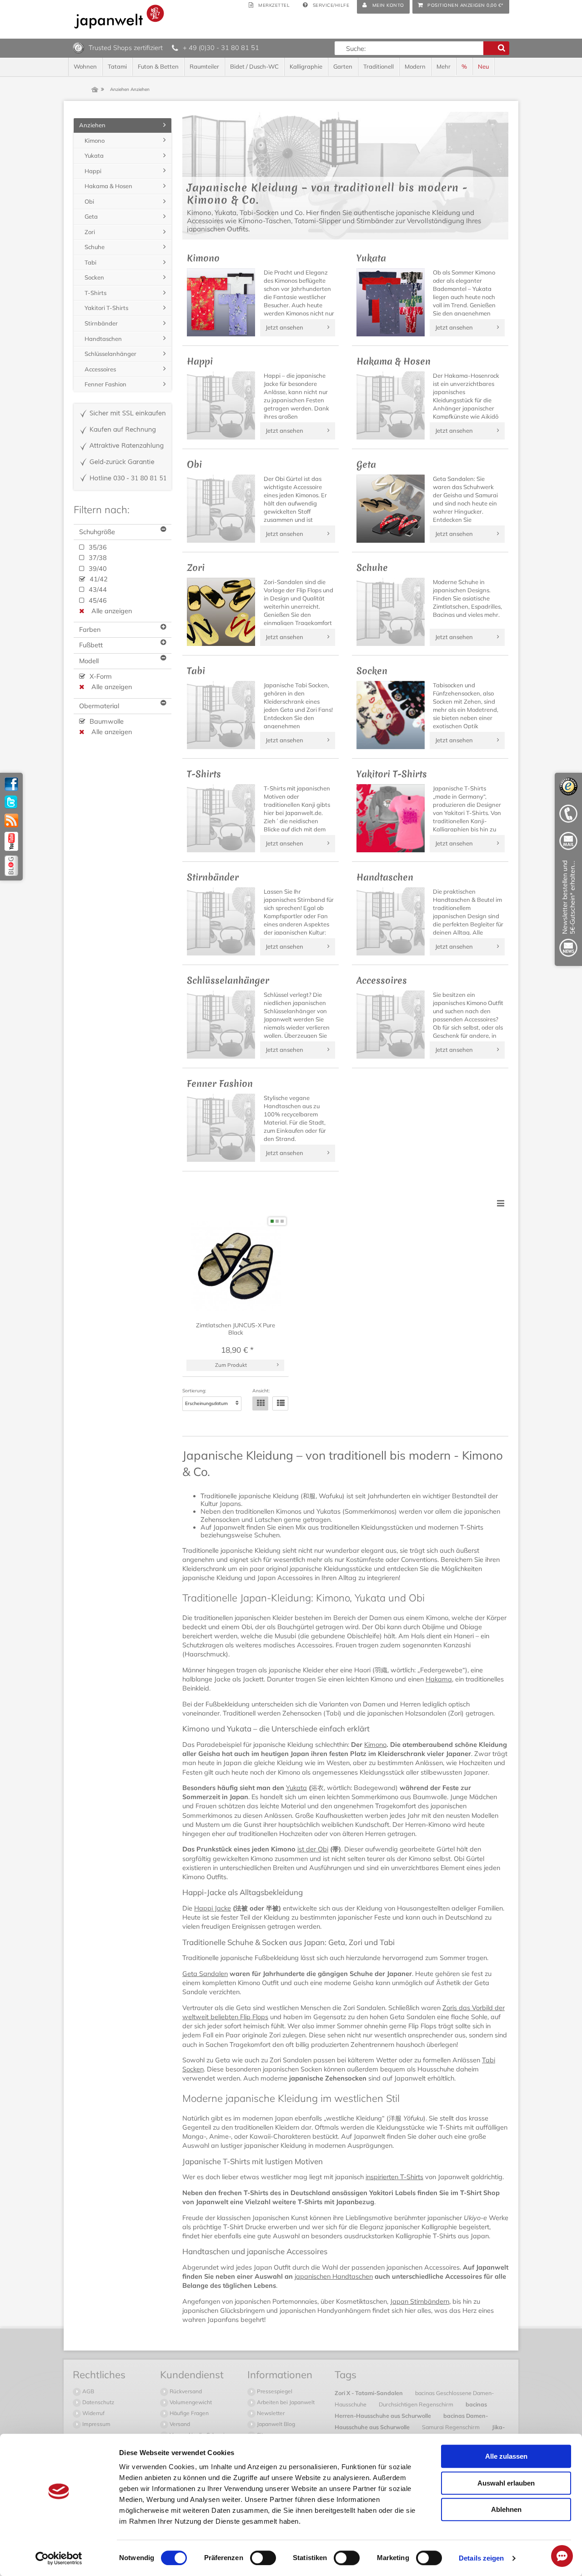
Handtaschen (103, 339)
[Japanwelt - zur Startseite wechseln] (119, 17)
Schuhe (95, 247)
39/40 (97, 569)
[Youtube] (11, 841)
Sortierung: (194, 1391)
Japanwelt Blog (275, 2424)
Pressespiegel (274, 2391)
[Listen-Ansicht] (280, 1403)
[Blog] (11, 866)
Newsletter (270, 2413)
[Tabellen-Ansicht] (260, 1403)
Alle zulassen (506, 2456)
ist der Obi (313, 1849)
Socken (94, 277)
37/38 (97, 558)
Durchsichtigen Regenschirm (417, 2404)
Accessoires (100, 369)
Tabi (90, 262)
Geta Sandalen (205, 1974)
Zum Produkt (231, 1365)
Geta (91, 216)
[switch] (263, 2558)
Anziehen (92, 125)
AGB (88, 2391)
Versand (179, 2424)
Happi (93, 171)
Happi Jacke (213, 1908)
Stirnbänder (101, 323)
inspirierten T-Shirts (394, 2177)
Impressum (96, 2424)
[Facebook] (11, 784)
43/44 (97, 590)
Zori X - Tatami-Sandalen (369, 2393)
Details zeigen (481, 2558)
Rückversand (185, 2391)
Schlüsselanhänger (110, 354)
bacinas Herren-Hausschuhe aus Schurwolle (411, 2410)
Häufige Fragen (188, 2413)
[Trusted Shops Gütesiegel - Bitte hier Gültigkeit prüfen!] (78, 47)
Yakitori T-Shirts (106, 308)
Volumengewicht (190, 2402)
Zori (90, 232)
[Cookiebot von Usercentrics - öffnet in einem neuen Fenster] (59, 2558)
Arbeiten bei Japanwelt (285, 2402)
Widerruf (93, 2413)
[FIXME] (568, 910)
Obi (89, 201)
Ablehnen (506, 2509)
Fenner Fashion (105, 384)
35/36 (97, 547)
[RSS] (11, 820)
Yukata (296, 1788)
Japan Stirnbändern (420, 2301)
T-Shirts (95, 293)
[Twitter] (11, 802)
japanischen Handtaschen (334, 2276)
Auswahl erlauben (506, 2483)
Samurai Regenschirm (452, 2427)
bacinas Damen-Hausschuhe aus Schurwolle (411, 2421)
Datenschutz (98, 2402)
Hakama (439, 1679)
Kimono (375, 1745)
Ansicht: (261, 1391)
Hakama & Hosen (108, 186)
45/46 (97, 600)
